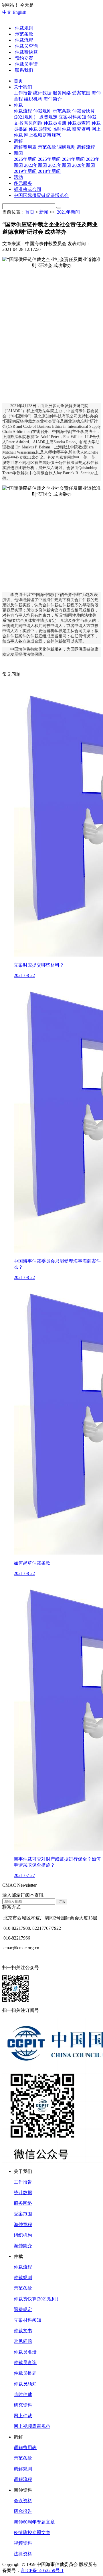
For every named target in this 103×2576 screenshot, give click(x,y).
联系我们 (23, 70)
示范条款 (23, 34)
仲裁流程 (23, 40)
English (19, 12)
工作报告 (23, 2182)
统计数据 (23, 2193)
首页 (18, 81)
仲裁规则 (23, 28)
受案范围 (23, 2214)
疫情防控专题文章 (32, 2533)
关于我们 (23, 87)
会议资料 (23, 2501)
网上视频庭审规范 (32, 2426)
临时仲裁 (23, 2394)
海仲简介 (23, 2246)
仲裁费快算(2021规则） (37, 2299)
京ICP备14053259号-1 (42, 2570)
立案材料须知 (27, 2320)
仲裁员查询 (26, 46)
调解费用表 (25, 2448)
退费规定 (23, 2309)
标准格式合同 (27, 189)
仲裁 (18, 105)
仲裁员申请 (26, 64)
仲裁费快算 (26, 52)
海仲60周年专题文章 (34, 2522)
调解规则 (23, 2469)
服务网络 (23, 2203)
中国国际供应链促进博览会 (41, 195)
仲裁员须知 (25, 2384)
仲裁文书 (23, 2331)
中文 (7, 12)
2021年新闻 (68, 212)
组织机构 (23, 2235)
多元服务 (23, 183)
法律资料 (23, 2554)
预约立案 (23, 58)
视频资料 (23, 2543)
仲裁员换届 (25, 2373)
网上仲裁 (23, 2416)
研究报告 (23, 2511)
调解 (18, 141)
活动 (18, 177)
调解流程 (23, 2479)
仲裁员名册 (25, 2352)
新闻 (18, 153)
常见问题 (23, 2341)
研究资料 (23, 2405)
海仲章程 (23, 2224)
